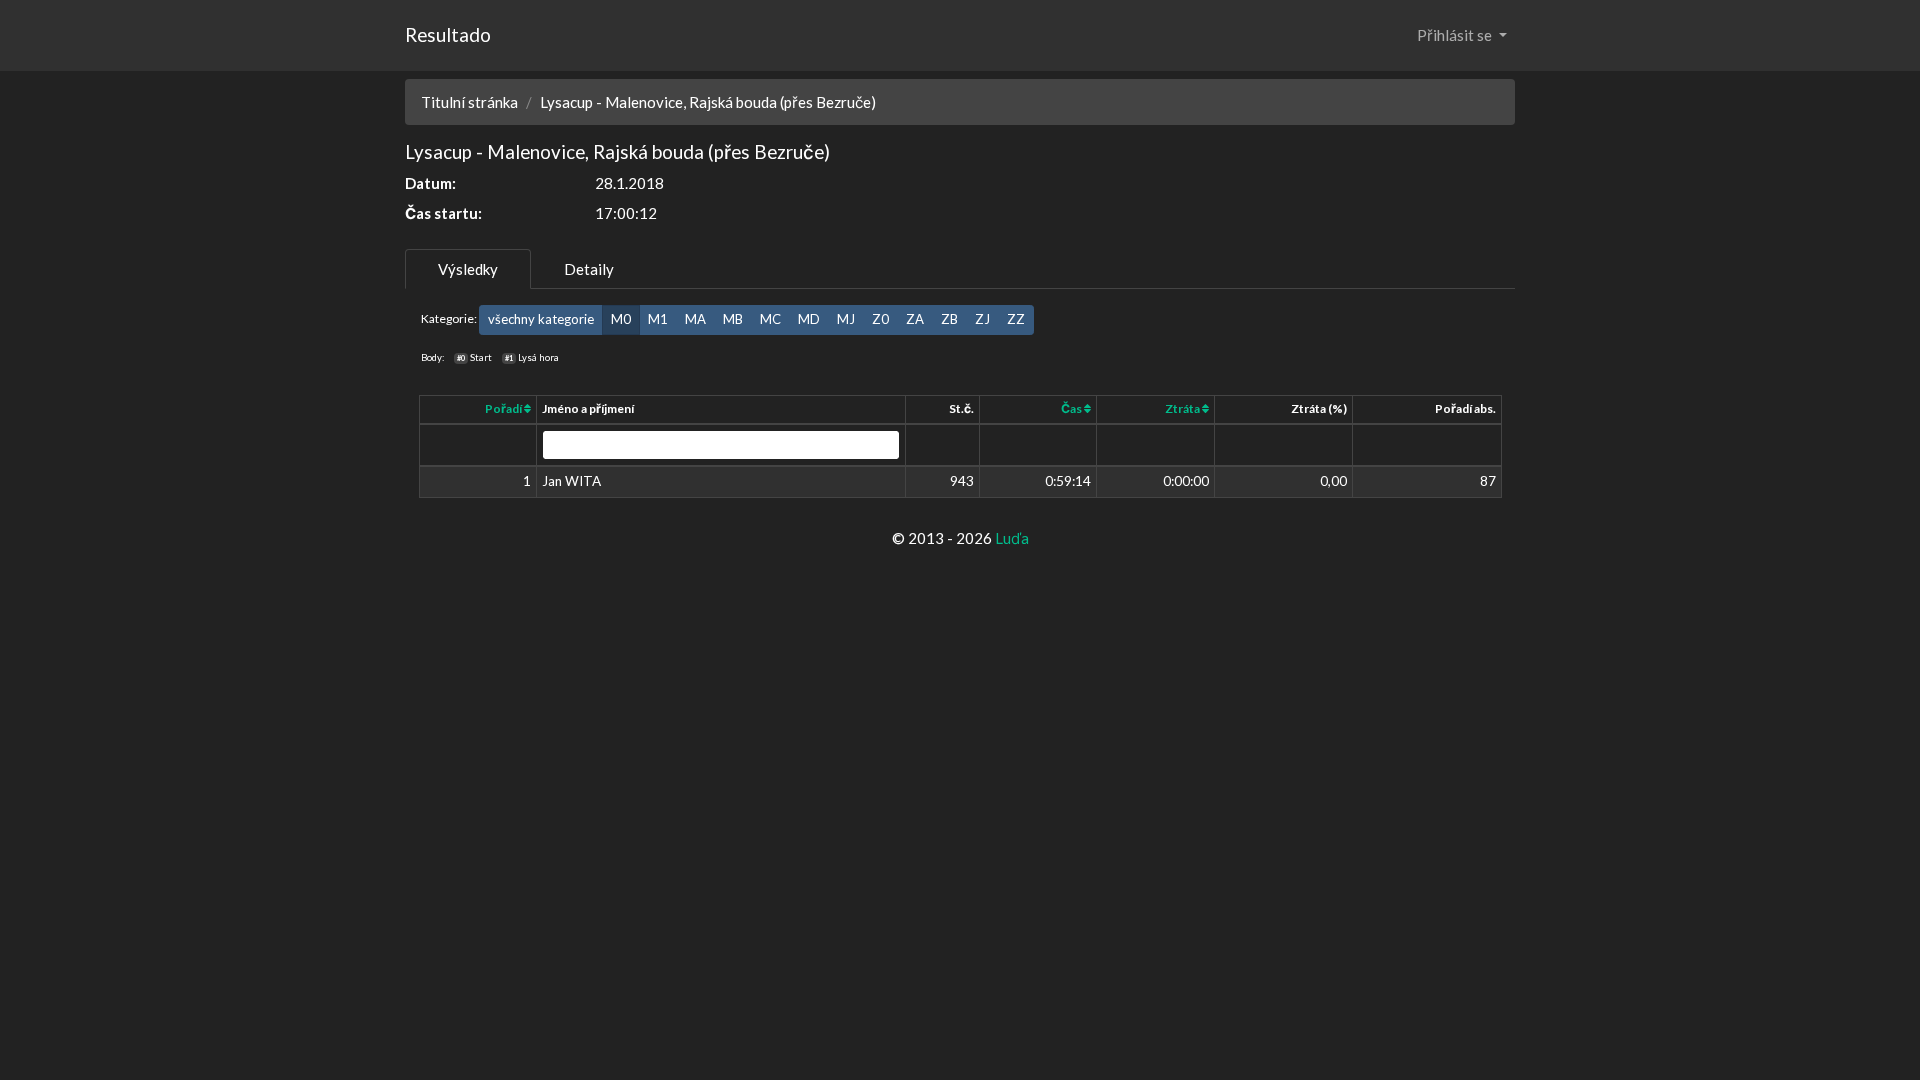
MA (695, 319)
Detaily (589, 269)
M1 (658, 319)
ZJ (982, 319)
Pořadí (504, 408)
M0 (621, 319)
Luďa (1012, 538)
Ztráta (1183, 408)
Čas (1072, 408)
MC (770, 319)
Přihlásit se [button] (1456, 35)
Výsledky (468, 269)
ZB (949, 319)
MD (809, 319)
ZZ (1016, 319)
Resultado (448, 34)
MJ (846, 319)
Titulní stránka (469, 102)
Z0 (880, 319)
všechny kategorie (541, 319)
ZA (915, 319)
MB (733, 319)
